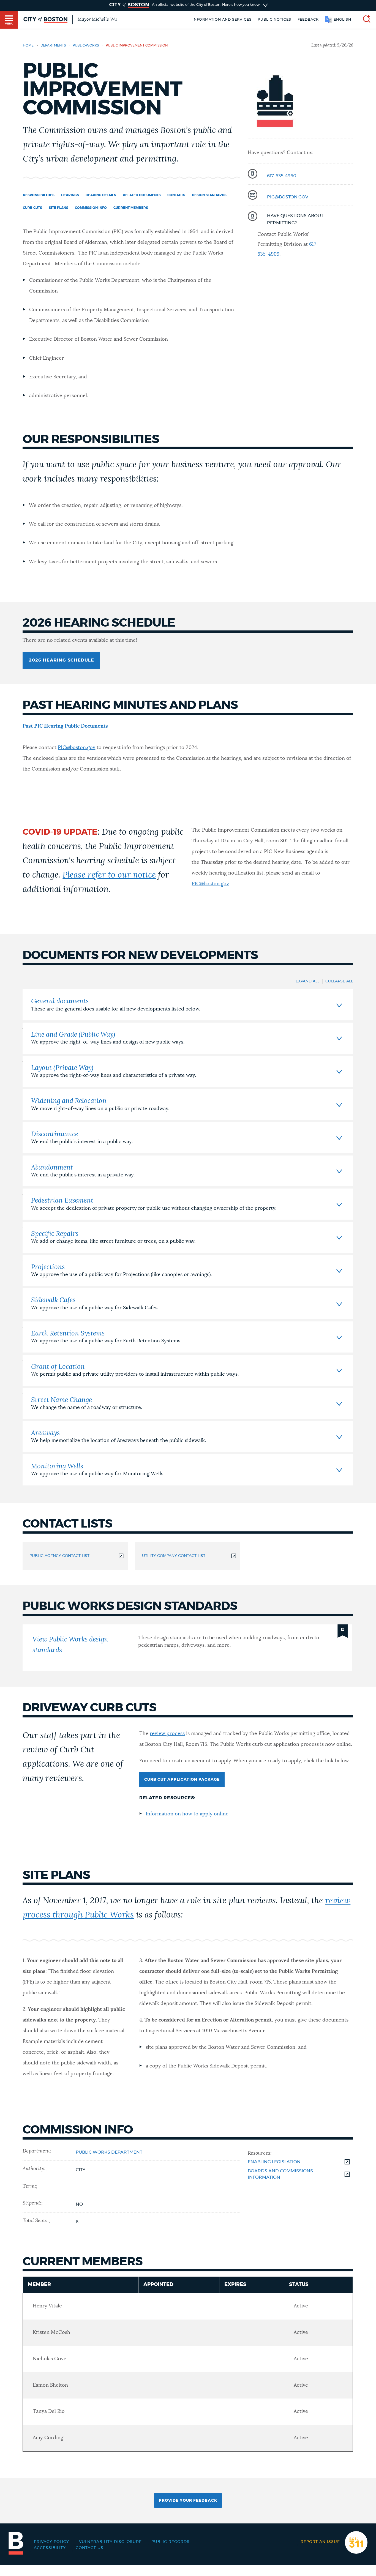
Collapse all (339, 981)
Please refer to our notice (109, 875)
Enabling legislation (274, 2162)
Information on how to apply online (187, 1814)
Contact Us (90, 2548)
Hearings (70, 195)
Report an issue (320, 2542)
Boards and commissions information (280, 2174)
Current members (131, 208)
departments (53, 45)
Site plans (58, 208)
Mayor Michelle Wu (97, 19)
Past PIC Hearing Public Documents (65, 726)
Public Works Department (109, 2152)
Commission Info (91, 208)
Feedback (308, 20)
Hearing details (101, 195)
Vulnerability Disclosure (110, 2542)
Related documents (142, 195)
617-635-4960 (282, 176)
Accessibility (50, 2548)
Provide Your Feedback (188, 2501)
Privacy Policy (51, 2542)
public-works (86, 45)
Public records (171, 2542)
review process (167, 1734)
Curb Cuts (32, 208)
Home (28, 45)
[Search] (364, 20)
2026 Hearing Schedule (62, 660)
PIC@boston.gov (288, 197)
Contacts (176, 195)
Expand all (307, 981)
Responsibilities (39, 195)
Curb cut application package (182, 1780)
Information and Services (222, 20)
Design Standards (209, 195)
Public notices (274, 20)
